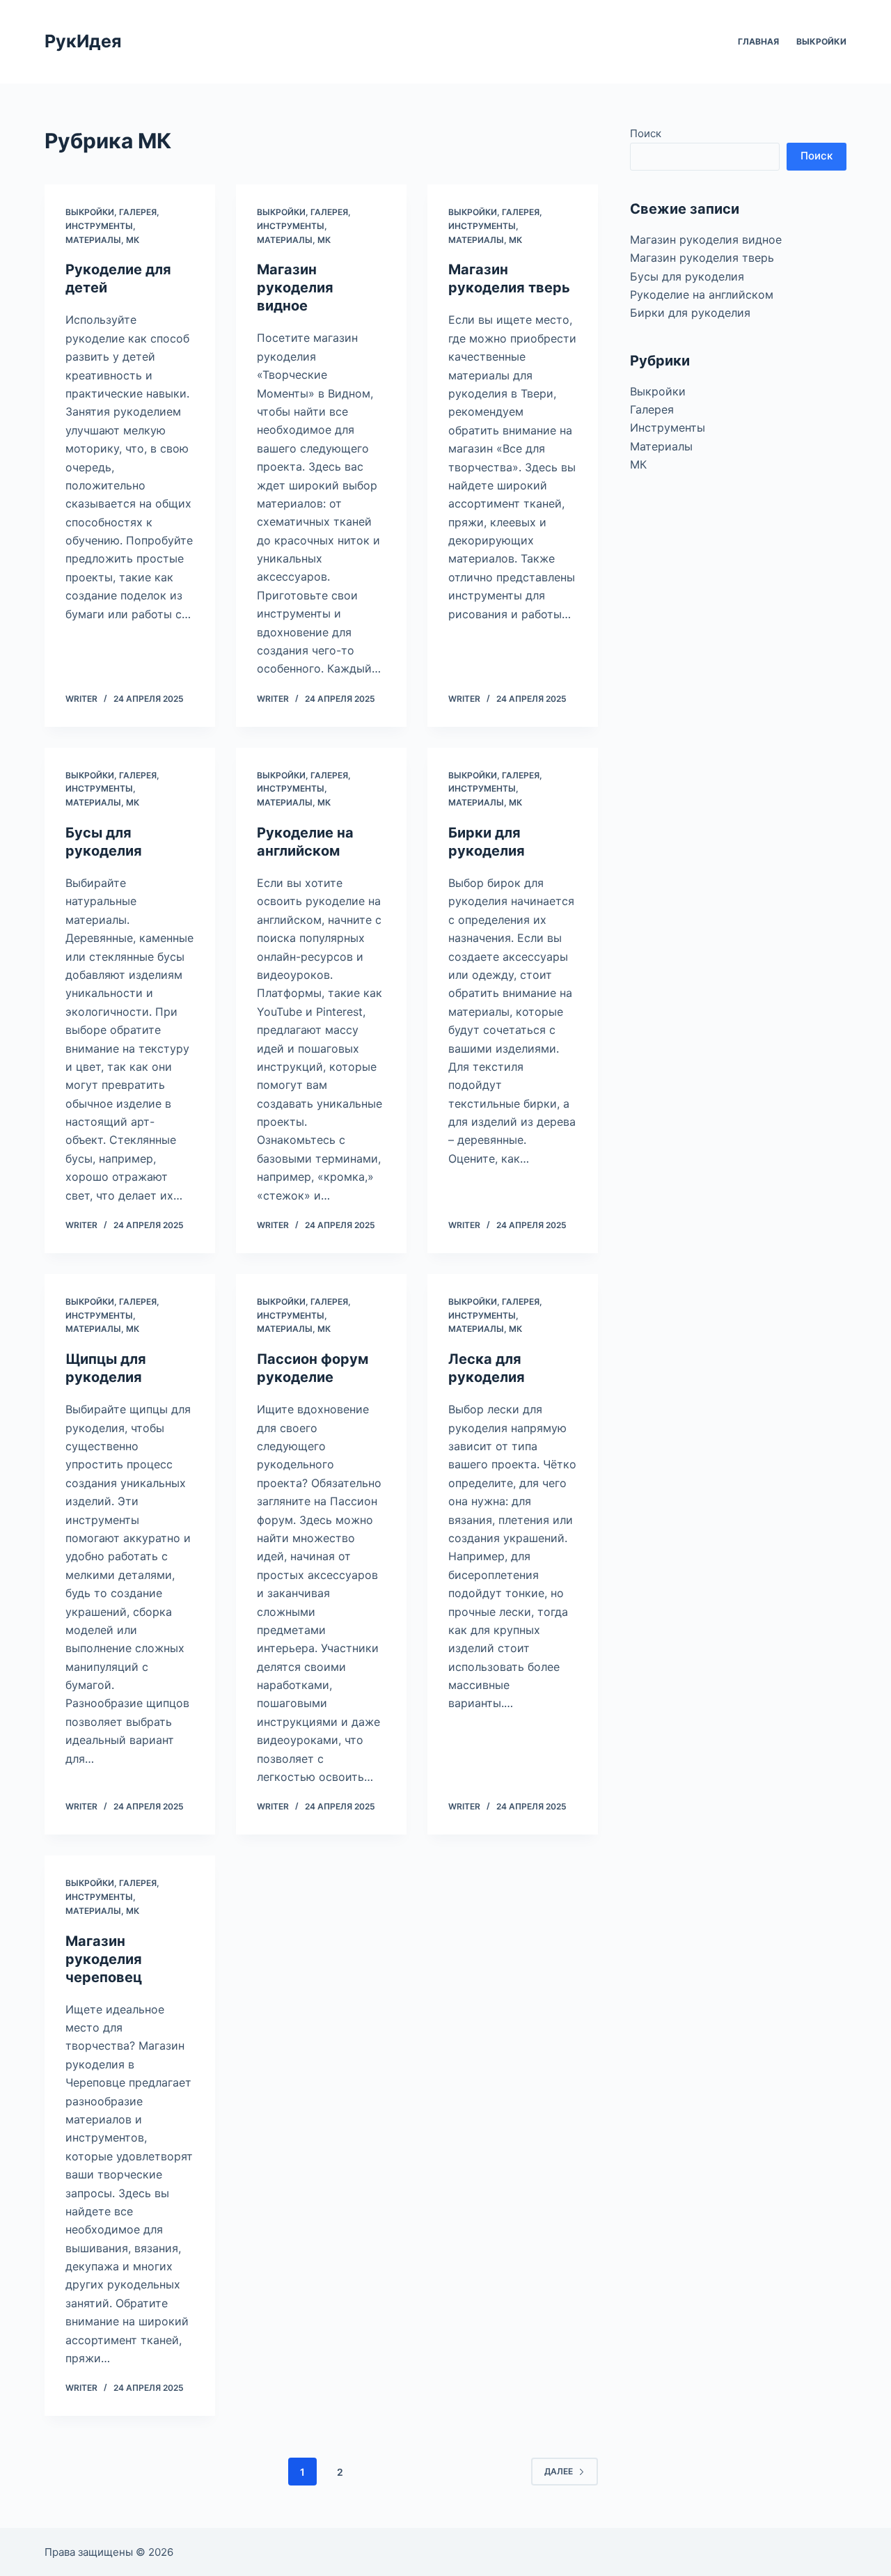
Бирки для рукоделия (690, 313)
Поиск (646, 133)
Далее (559, 2471)
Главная (758, 41)
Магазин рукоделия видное (295, 288)
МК (133, 240)
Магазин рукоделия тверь (702, 258)
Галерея (138, 212)
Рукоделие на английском (702, 294)
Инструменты (99, 226)
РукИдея (83, 41)
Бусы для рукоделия (687, 276)
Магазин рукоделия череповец (104, 1959)
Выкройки (821, 41)
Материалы (93, 240)
